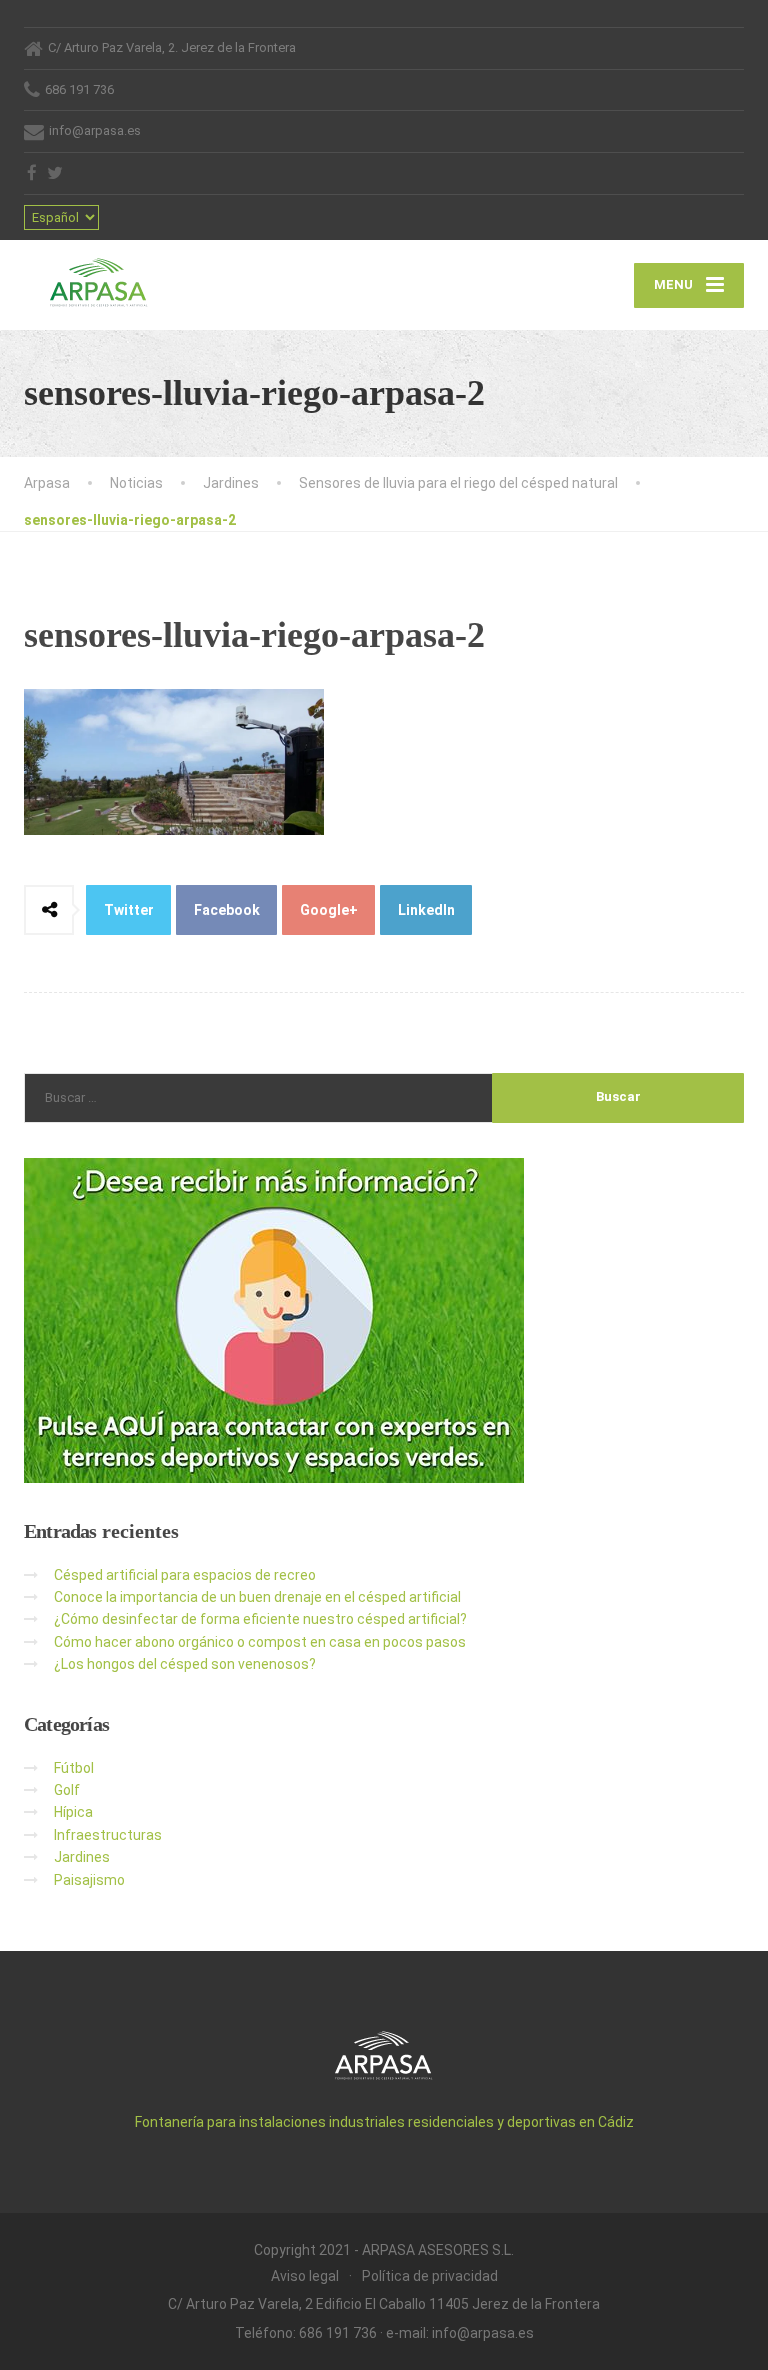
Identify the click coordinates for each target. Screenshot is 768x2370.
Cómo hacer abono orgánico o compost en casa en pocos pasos (260, 1642)
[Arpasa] (99, 274)
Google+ (329, 910)
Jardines (82, 1857)
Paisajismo (89, 1880)
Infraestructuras (108, 1835)
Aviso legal (305, 2276)
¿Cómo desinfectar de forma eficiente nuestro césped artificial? (260, 1619)
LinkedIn (426, 910)
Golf (67, 1790)
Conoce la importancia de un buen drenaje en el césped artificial (257, 1597)
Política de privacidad (430, 2276)
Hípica (73, 1812)
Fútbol (74, 1768)
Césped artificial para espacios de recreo (185, 1575)
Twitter (129, 910)
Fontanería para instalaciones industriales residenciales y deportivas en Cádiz (384, 2122)
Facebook (227, 910)
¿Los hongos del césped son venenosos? (185, 1664)
